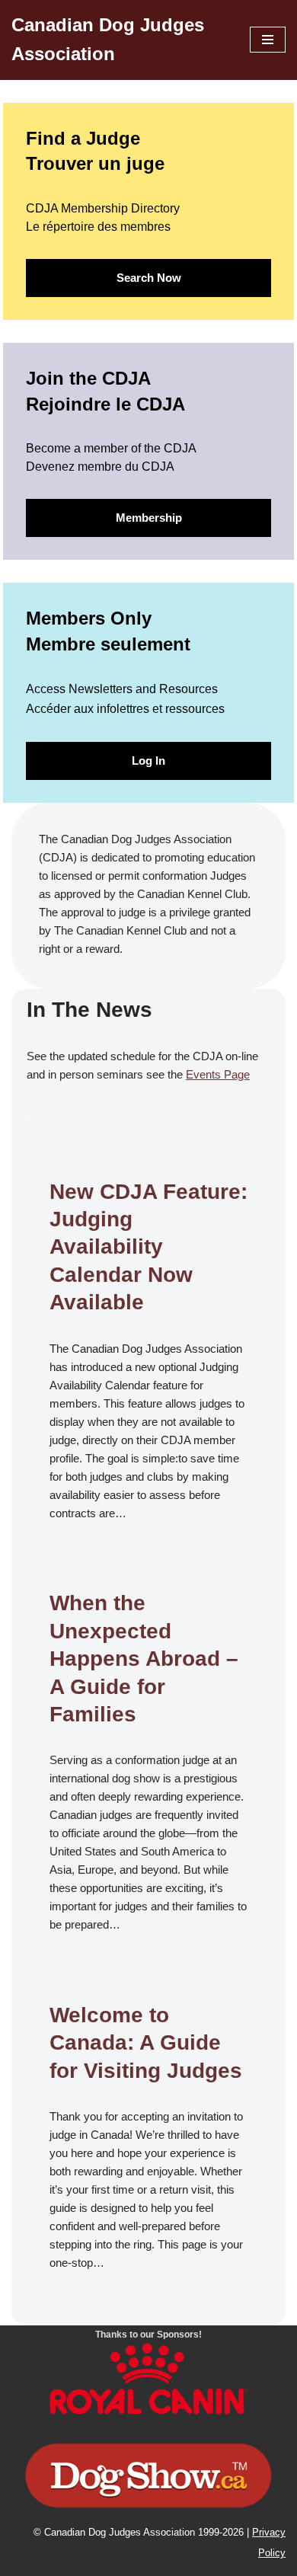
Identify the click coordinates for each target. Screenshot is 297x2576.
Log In (148, 761)
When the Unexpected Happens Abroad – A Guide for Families (144, 1659)
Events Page (218, 1074)
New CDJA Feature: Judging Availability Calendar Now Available (148, 1247)
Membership (149, 518)
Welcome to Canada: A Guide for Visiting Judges (146, 2043)
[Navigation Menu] (268, 40)
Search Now (149, 278)
